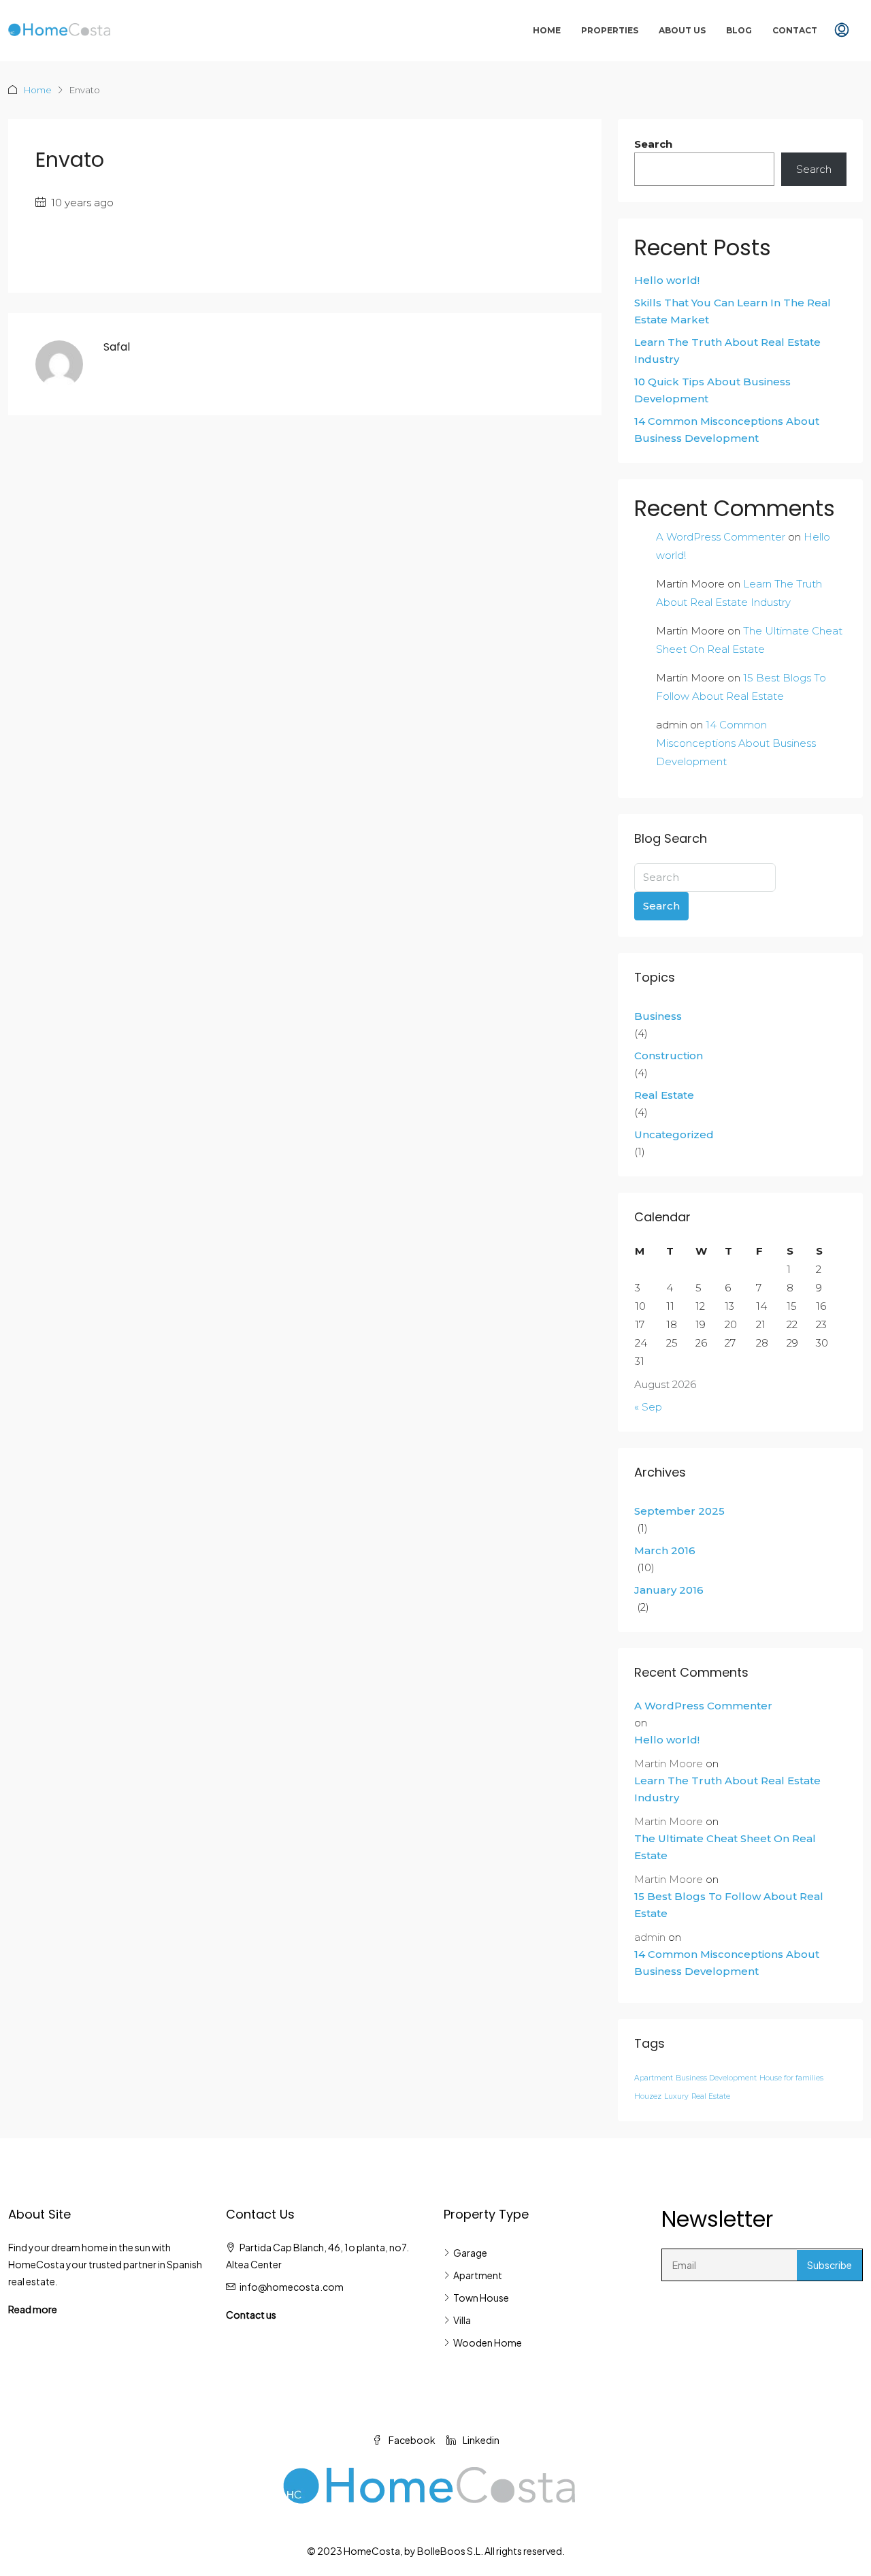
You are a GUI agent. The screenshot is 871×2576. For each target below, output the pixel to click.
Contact (795, 30)
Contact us (251, 2315)
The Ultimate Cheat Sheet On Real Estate (725, 1847)
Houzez (648, 2096)
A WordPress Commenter (721, 537)
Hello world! (667, 280)
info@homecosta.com (292, 2287)
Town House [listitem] (481, 2298)
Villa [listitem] (462, 2320)
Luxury (676, 2096)
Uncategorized (674, 1134)
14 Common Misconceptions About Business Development (727, 430)
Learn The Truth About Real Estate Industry (727, 351)
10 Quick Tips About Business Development (712, 390)
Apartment (654, 2078)
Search (653, 144)
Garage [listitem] (470, 2253)
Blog (739, 30)
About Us (682, 30)
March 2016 (665, 1550)
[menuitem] (842, 31)
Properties (610, 30)
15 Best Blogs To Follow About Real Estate (729, 1905)
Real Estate (664, 1095)
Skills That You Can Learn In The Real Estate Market (733, 311)
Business (658, 1016)
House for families (791, 2078)
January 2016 (669, 1590)
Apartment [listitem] (478, 2275)
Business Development (716, 2078)
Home (547, 30)
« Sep (648, 1407)
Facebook (411, 2440)
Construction (669, 1056)
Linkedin (480, 2440)
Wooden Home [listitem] (488, 2342)
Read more (33, 2309)
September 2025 (679, 1511)
